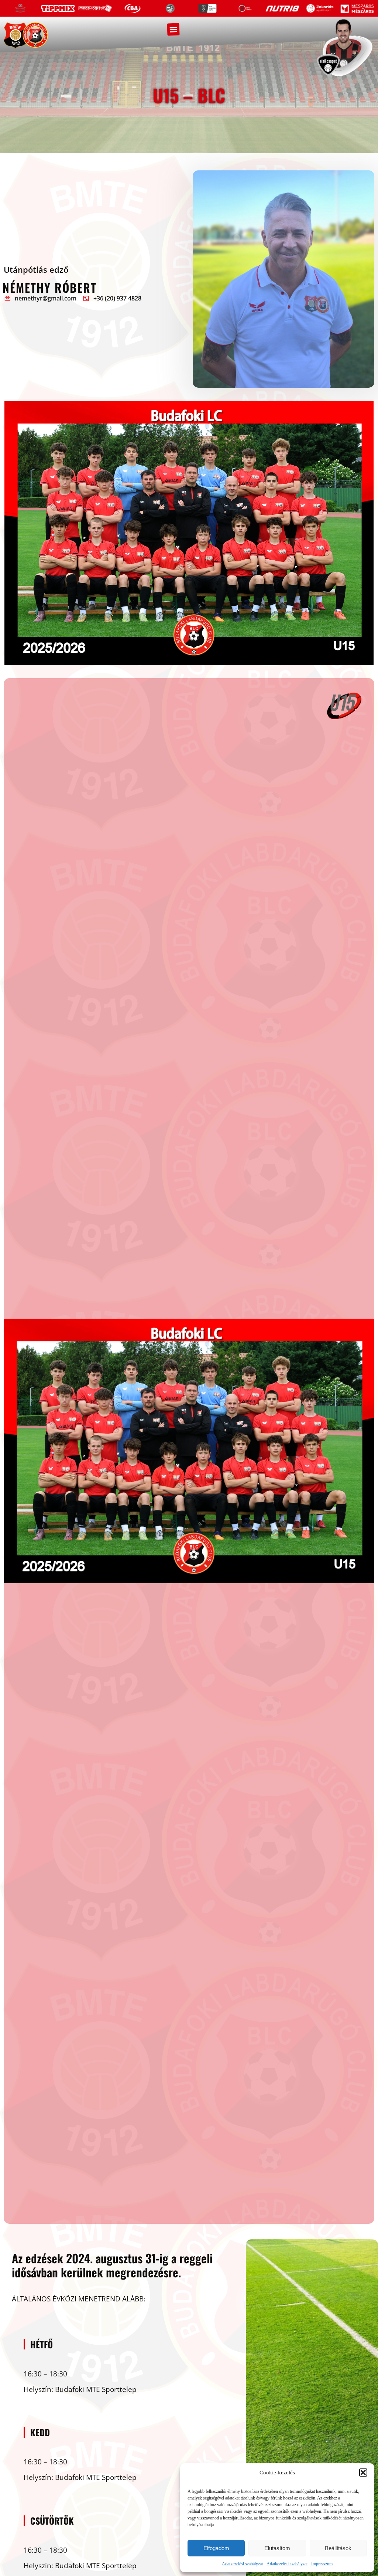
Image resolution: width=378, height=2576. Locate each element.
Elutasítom (277, 2548)
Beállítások (338, 2548)
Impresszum (322, 2564)
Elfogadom (216, 2548)
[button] (363, 2473)
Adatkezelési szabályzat (242, 2564)
